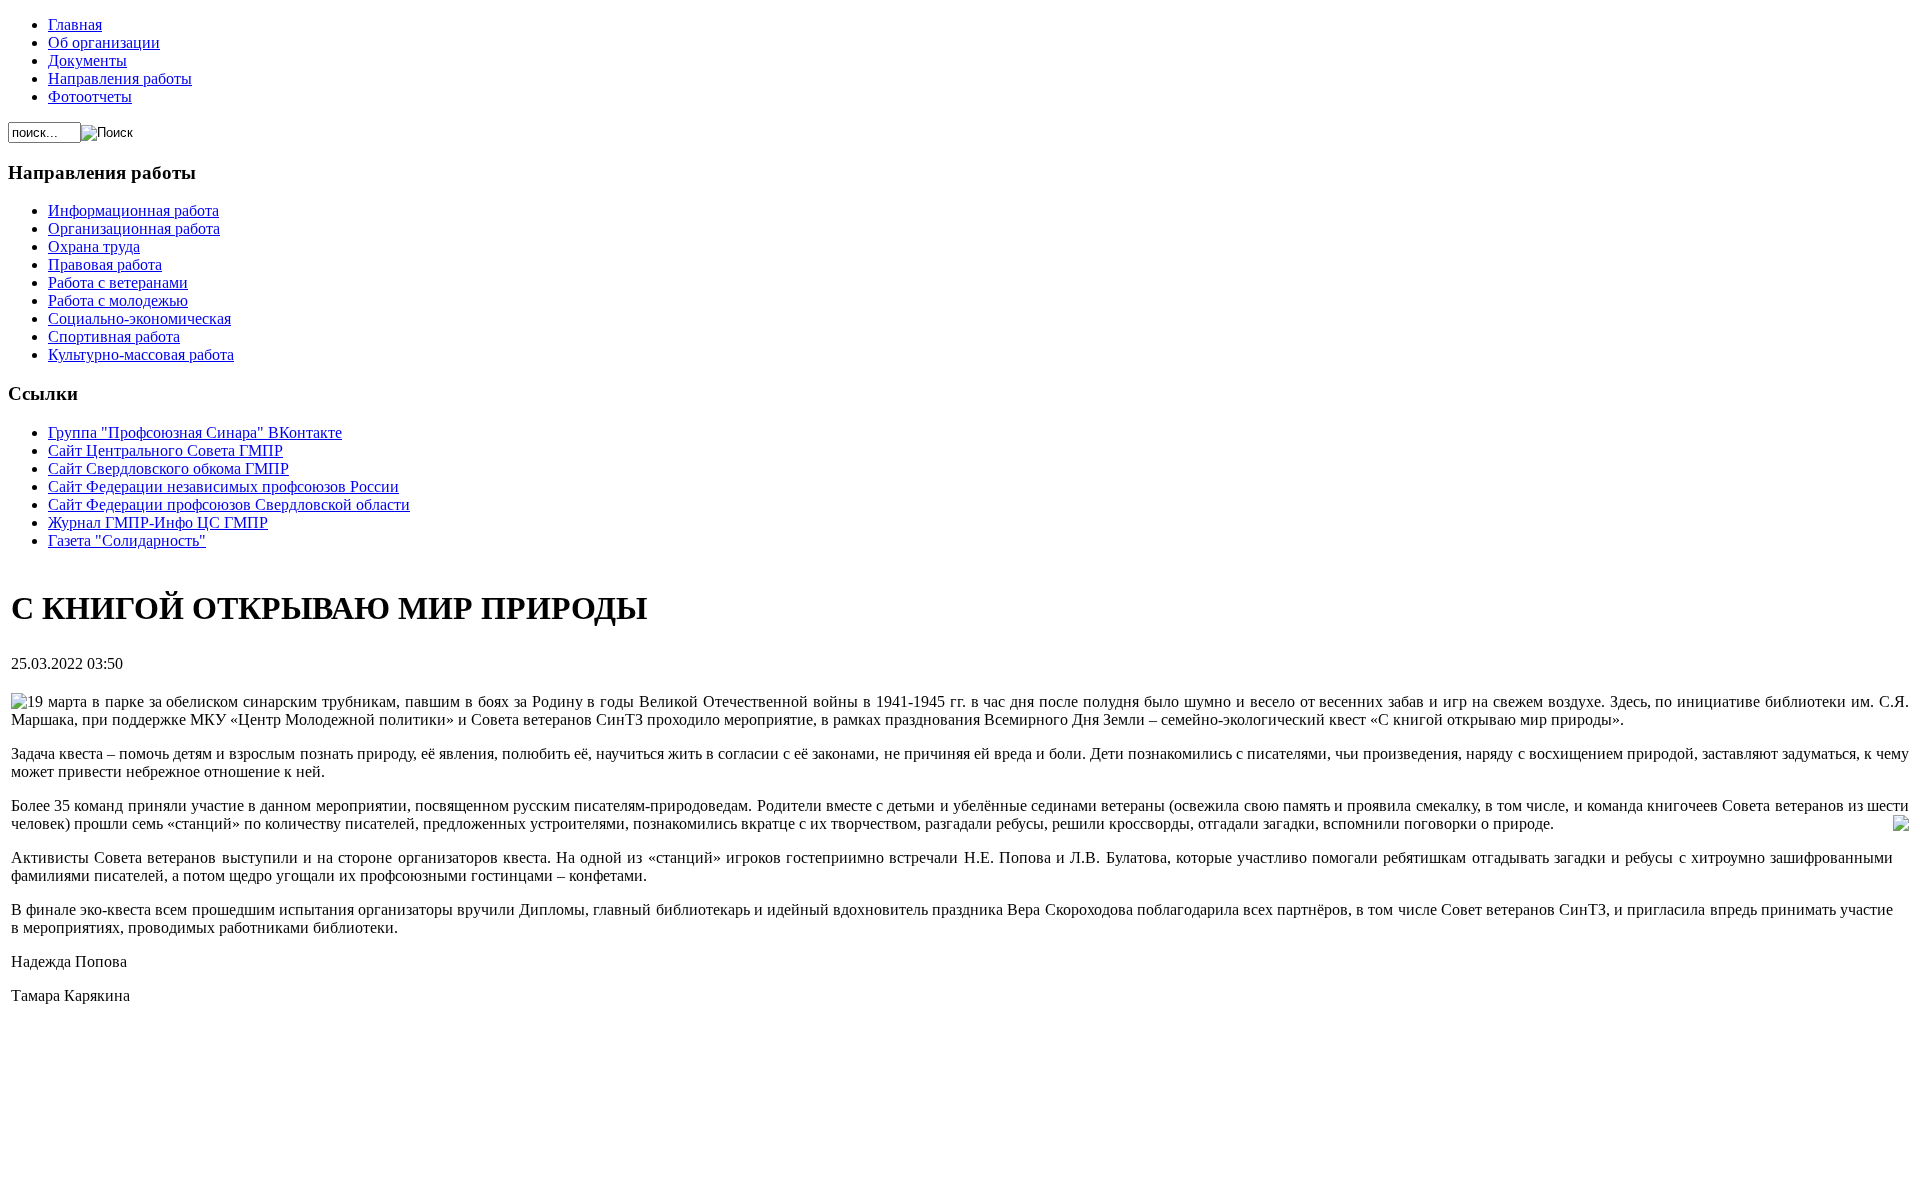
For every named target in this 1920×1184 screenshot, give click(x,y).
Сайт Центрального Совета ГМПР (165, 450)
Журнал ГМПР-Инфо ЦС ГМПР (158, 522)
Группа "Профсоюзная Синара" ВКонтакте (195, 432)
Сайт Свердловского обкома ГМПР (168, 468)
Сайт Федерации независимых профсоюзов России (223, 486)
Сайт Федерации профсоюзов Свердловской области (229, 504)
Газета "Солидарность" (127, 540)
